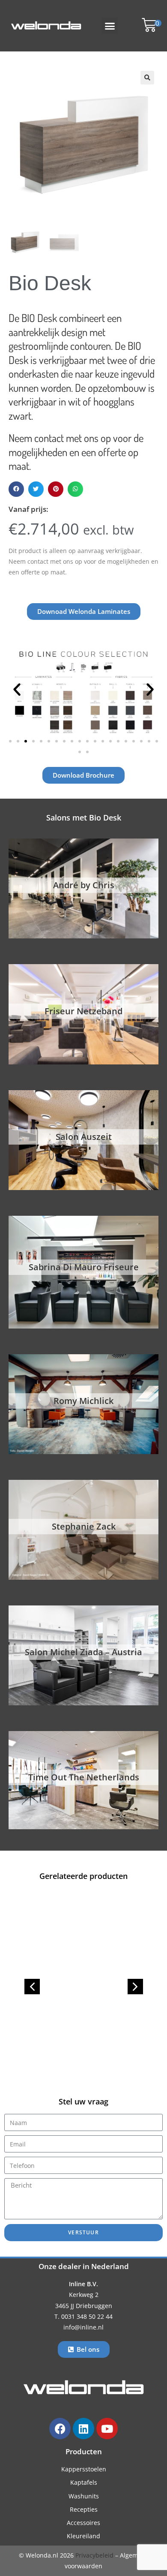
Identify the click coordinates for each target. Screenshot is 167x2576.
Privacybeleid (94, 2555)
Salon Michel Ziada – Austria (83, 1652)
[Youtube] (107, 2429)
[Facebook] (60, 2429)
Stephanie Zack (84, 1526)
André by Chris (84, 885)
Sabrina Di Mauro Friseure (84, 1267)
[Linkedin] (83, 2429)
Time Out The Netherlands (84, 1777)
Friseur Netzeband (83, 1011)
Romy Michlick (83, 1401)
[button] (110, 26)
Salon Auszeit (84, 1137)
